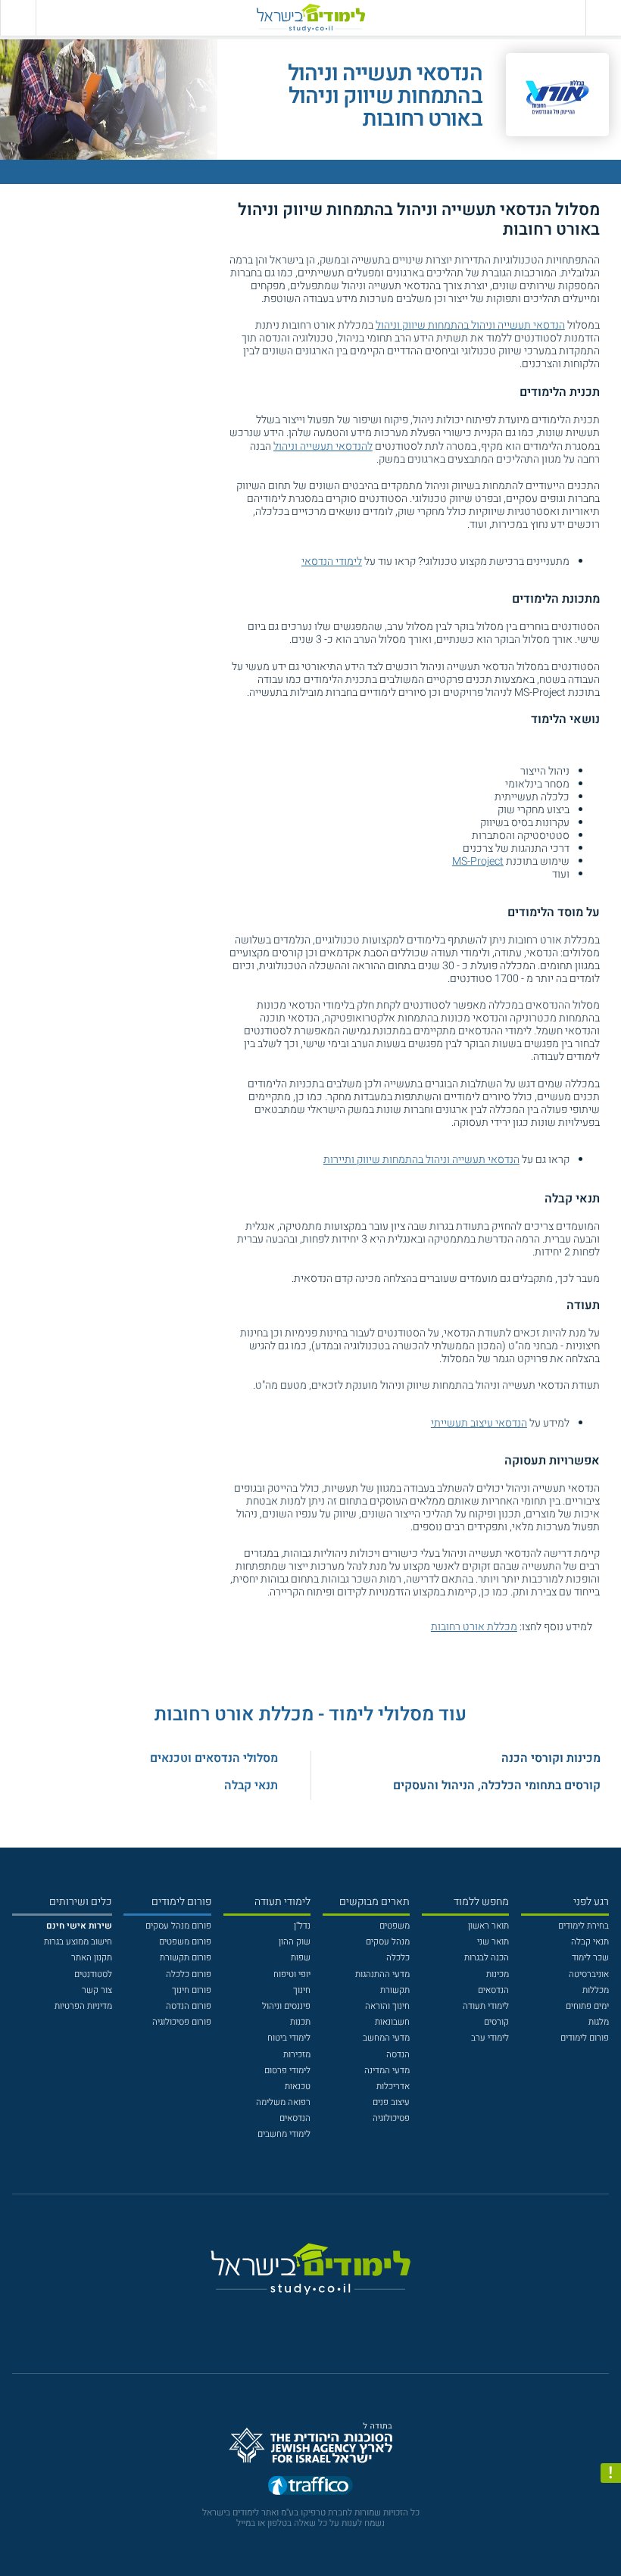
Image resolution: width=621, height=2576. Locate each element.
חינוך (302, 1990)
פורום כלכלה (189, 1974)
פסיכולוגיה (391, 2118)
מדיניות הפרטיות (83, 2006)
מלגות (599, 2022)
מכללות (596, 1990)
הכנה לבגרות (487, 1958)
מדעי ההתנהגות (382, 1974)
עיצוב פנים (391, 2102)
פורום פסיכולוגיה (182, 2022)
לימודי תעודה (486, 2006)
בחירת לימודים (584, 1926)
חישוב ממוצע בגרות (78, 1942)
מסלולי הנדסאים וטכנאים (214, 1758)
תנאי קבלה (251, 1785)
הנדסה (398, 2055)
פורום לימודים (585, 2038)
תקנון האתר (92, 1958)
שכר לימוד (590, 1958)
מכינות (498, 1974)
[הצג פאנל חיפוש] (18, 18)
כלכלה (398, 1958)
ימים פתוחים (587, 2006)
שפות (301, 1958)
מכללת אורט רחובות (474, 1627)
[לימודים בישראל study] (310, 18)
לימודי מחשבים (284, 2134)
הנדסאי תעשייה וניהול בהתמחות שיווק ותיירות (421, 1160)
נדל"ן (302, 1926)
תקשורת (395, 1990)
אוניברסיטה (589, 1974)
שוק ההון (295, 1942)
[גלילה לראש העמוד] (611, 2541)
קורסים (496, 2022)
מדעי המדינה (387, 2071)
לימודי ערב (490, 2038)
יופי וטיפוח (292, 1974)
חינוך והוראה (387, 2006)
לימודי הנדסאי (332, 561)
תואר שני (493, 1942)
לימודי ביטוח (289, 2038)
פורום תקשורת (186, 1958)
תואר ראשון (488, 1926)
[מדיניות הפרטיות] (611, 2473)
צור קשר (97, 1990)
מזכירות (297, 2055)
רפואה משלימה (283, 2102)
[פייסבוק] (301, 2316)
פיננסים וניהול (286, 2006)
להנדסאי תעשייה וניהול (323, 446)
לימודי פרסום (287, 2071)
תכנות (300, 2022)
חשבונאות (392, 2022)
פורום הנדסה (189, 2006)
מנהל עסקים (388, 1942)
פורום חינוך (192, 1990)
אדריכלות (393, 2086)
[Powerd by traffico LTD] (310, 2489)
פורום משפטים (185, 1942)
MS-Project (478, 861)
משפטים (395, 1926)
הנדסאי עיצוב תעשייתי (479, 1423)
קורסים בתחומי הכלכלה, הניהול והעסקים (497, 1785)
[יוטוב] (326, 2316)
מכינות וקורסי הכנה (551, 1758)
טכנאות (298, 2086)
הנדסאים (493, 1990)
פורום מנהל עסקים (178, 1926)
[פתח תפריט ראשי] (603, 18)
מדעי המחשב (386, 2038)
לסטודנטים (93, 1974)
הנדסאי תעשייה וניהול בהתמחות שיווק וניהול (470, 325)
